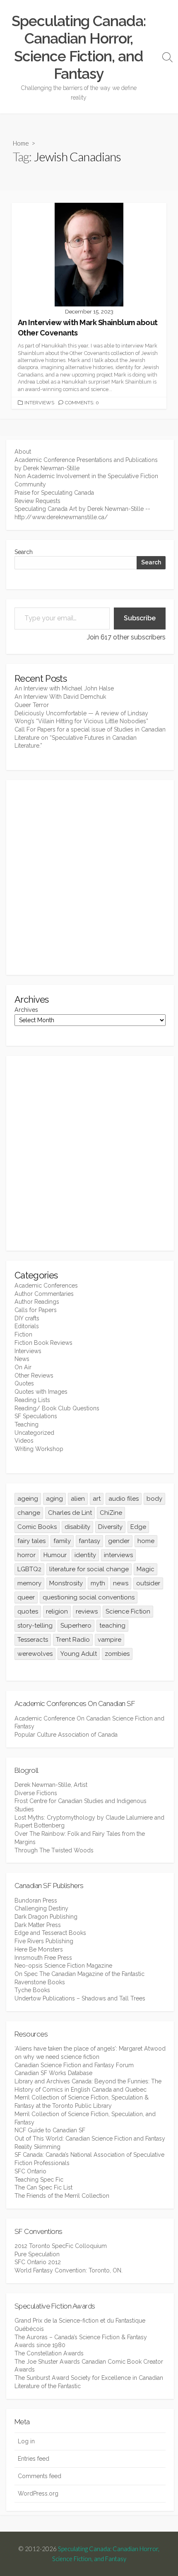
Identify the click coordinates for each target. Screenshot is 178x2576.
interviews (118, 1555)
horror (26, 1555)
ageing (28, 1499)
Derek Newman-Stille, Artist (51, 1785)
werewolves (35, 1654)
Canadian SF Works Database (53, 2073)
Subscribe (140, 618)
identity (85, 1555)
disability (77, 1527)
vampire (109, 1640)
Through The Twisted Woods (54, 1850)
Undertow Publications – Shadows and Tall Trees (80, 1998)
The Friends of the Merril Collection (62, 2196)
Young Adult (79, 1654)
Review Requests (37, 501)
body (154, 1499)
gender (119, 1541)
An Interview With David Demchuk (60, 697)
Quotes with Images (41, 1392)
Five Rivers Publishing (44, 1941)
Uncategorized (34, 1433)
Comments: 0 (82, 403)
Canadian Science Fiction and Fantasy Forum (74, 2065)
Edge (138, 1527)
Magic (146, 1569)
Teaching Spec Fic (39, 2180)
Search (24, 552)
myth (98, 1583)
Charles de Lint (70, 1513)
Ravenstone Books (40, 1982)
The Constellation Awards (49, 2353)
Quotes (24, 1383)
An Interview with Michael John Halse (64, 688)
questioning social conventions (89, 1597)
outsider (148, 1583)
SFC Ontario (30, 2171)
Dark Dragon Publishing (46, 1917)
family (62, 1541)
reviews (87, 1611)
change (29, 1513)
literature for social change (89, 1569)
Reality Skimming (37, 2147)
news (121, 1583)
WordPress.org (38, 2493)
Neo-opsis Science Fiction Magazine (63, 1966)
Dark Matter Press (38, 1925)
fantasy (89, 1541)
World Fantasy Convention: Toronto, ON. (69, 2270)
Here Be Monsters (39, 1949)
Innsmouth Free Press (43, 1958)
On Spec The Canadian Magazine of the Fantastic (79, 1974)
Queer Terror (32, 705)
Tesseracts (33, 1640)
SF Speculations (36, 1416)
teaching (112, 1626)
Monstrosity (66, 1583)
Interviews (39, 403)
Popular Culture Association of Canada (66, 1735)
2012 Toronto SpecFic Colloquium (61, 2246)
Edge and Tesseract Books (50, 1933)
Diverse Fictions (36, 1793)
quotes (28, 1611)
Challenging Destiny (41, 1908)
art (97, 1499)
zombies (117, 1654)
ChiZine (111, 1513)
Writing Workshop (39, 1449)
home (146, 1541)
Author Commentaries (44, 1294)
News (22, 1359)
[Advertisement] (89, 877)
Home (21, 143)
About (23, 452)
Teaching (26, 1424)
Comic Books (37, 1527)
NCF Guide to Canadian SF (50, 2130)
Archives (26, 1010)
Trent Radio (73, 1640)
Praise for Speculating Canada (54, 493)
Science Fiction (128, 1611)
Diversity (110, 1527)
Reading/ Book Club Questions (57, 1408)
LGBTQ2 (29, 1569)
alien (78, 1499)
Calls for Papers (36, 1310)
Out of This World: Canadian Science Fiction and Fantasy (90, 2139)
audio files (124, 1499)
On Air (23, 1367)
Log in (26, 2441)
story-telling (35, 1626)
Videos (24, 1441)
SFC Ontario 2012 (38, 2262)
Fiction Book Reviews (43, 1343)
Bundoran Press (36, 1900)
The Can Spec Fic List (43, 2187)
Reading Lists (32, 1400)
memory (29, 1583)
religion (57, 1611)
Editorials (27, 1326)
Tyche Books (32, 1990)
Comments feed (40, 2476)
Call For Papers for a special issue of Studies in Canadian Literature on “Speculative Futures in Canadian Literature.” (90, 738)
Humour (55, 1555)
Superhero (76, 1626)
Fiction (23, 1334)
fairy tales (31, 1541)
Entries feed (34, 2459)
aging (54, 1499)
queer (26, 1597)
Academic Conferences (46, 1286)
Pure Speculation (37, 2254)
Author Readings (37, 1302)
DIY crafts (27, 1318)
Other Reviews (34, 1375)
